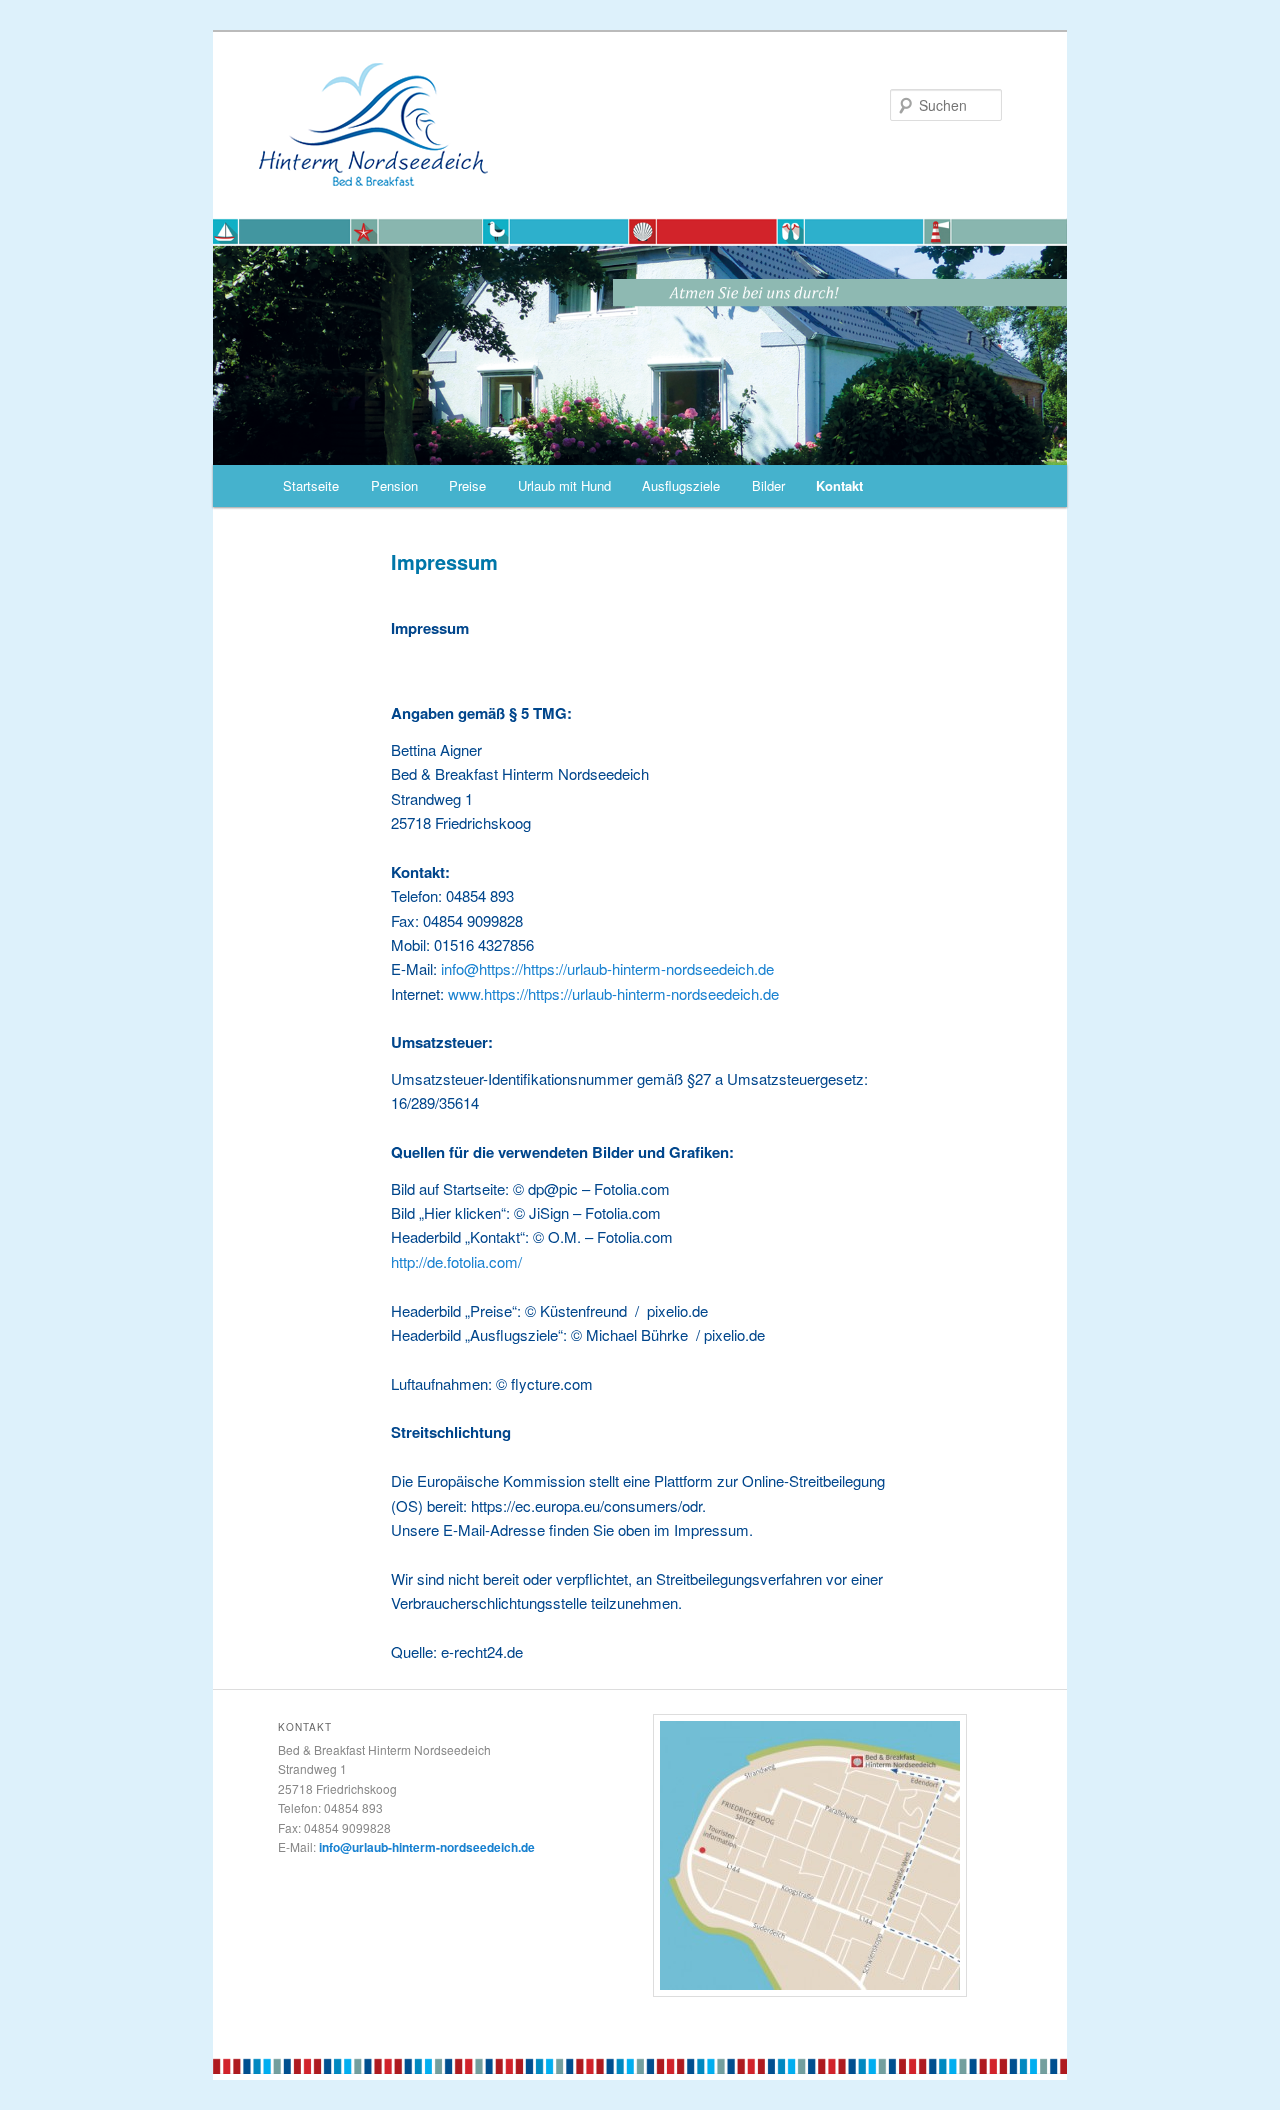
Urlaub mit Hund (564, 485)
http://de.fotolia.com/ (456, 1261)
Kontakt (839, 485)
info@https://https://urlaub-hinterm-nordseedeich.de (607, 968)
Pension (394, 485)
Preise (467, 485)
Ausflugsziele (681, 485)
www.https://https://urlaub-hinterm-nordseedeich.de (613, 993)
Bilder (768, 485)
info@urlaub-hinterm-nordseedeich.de (427, 1847)
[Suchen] (640, 451)
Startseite (311, 485)
